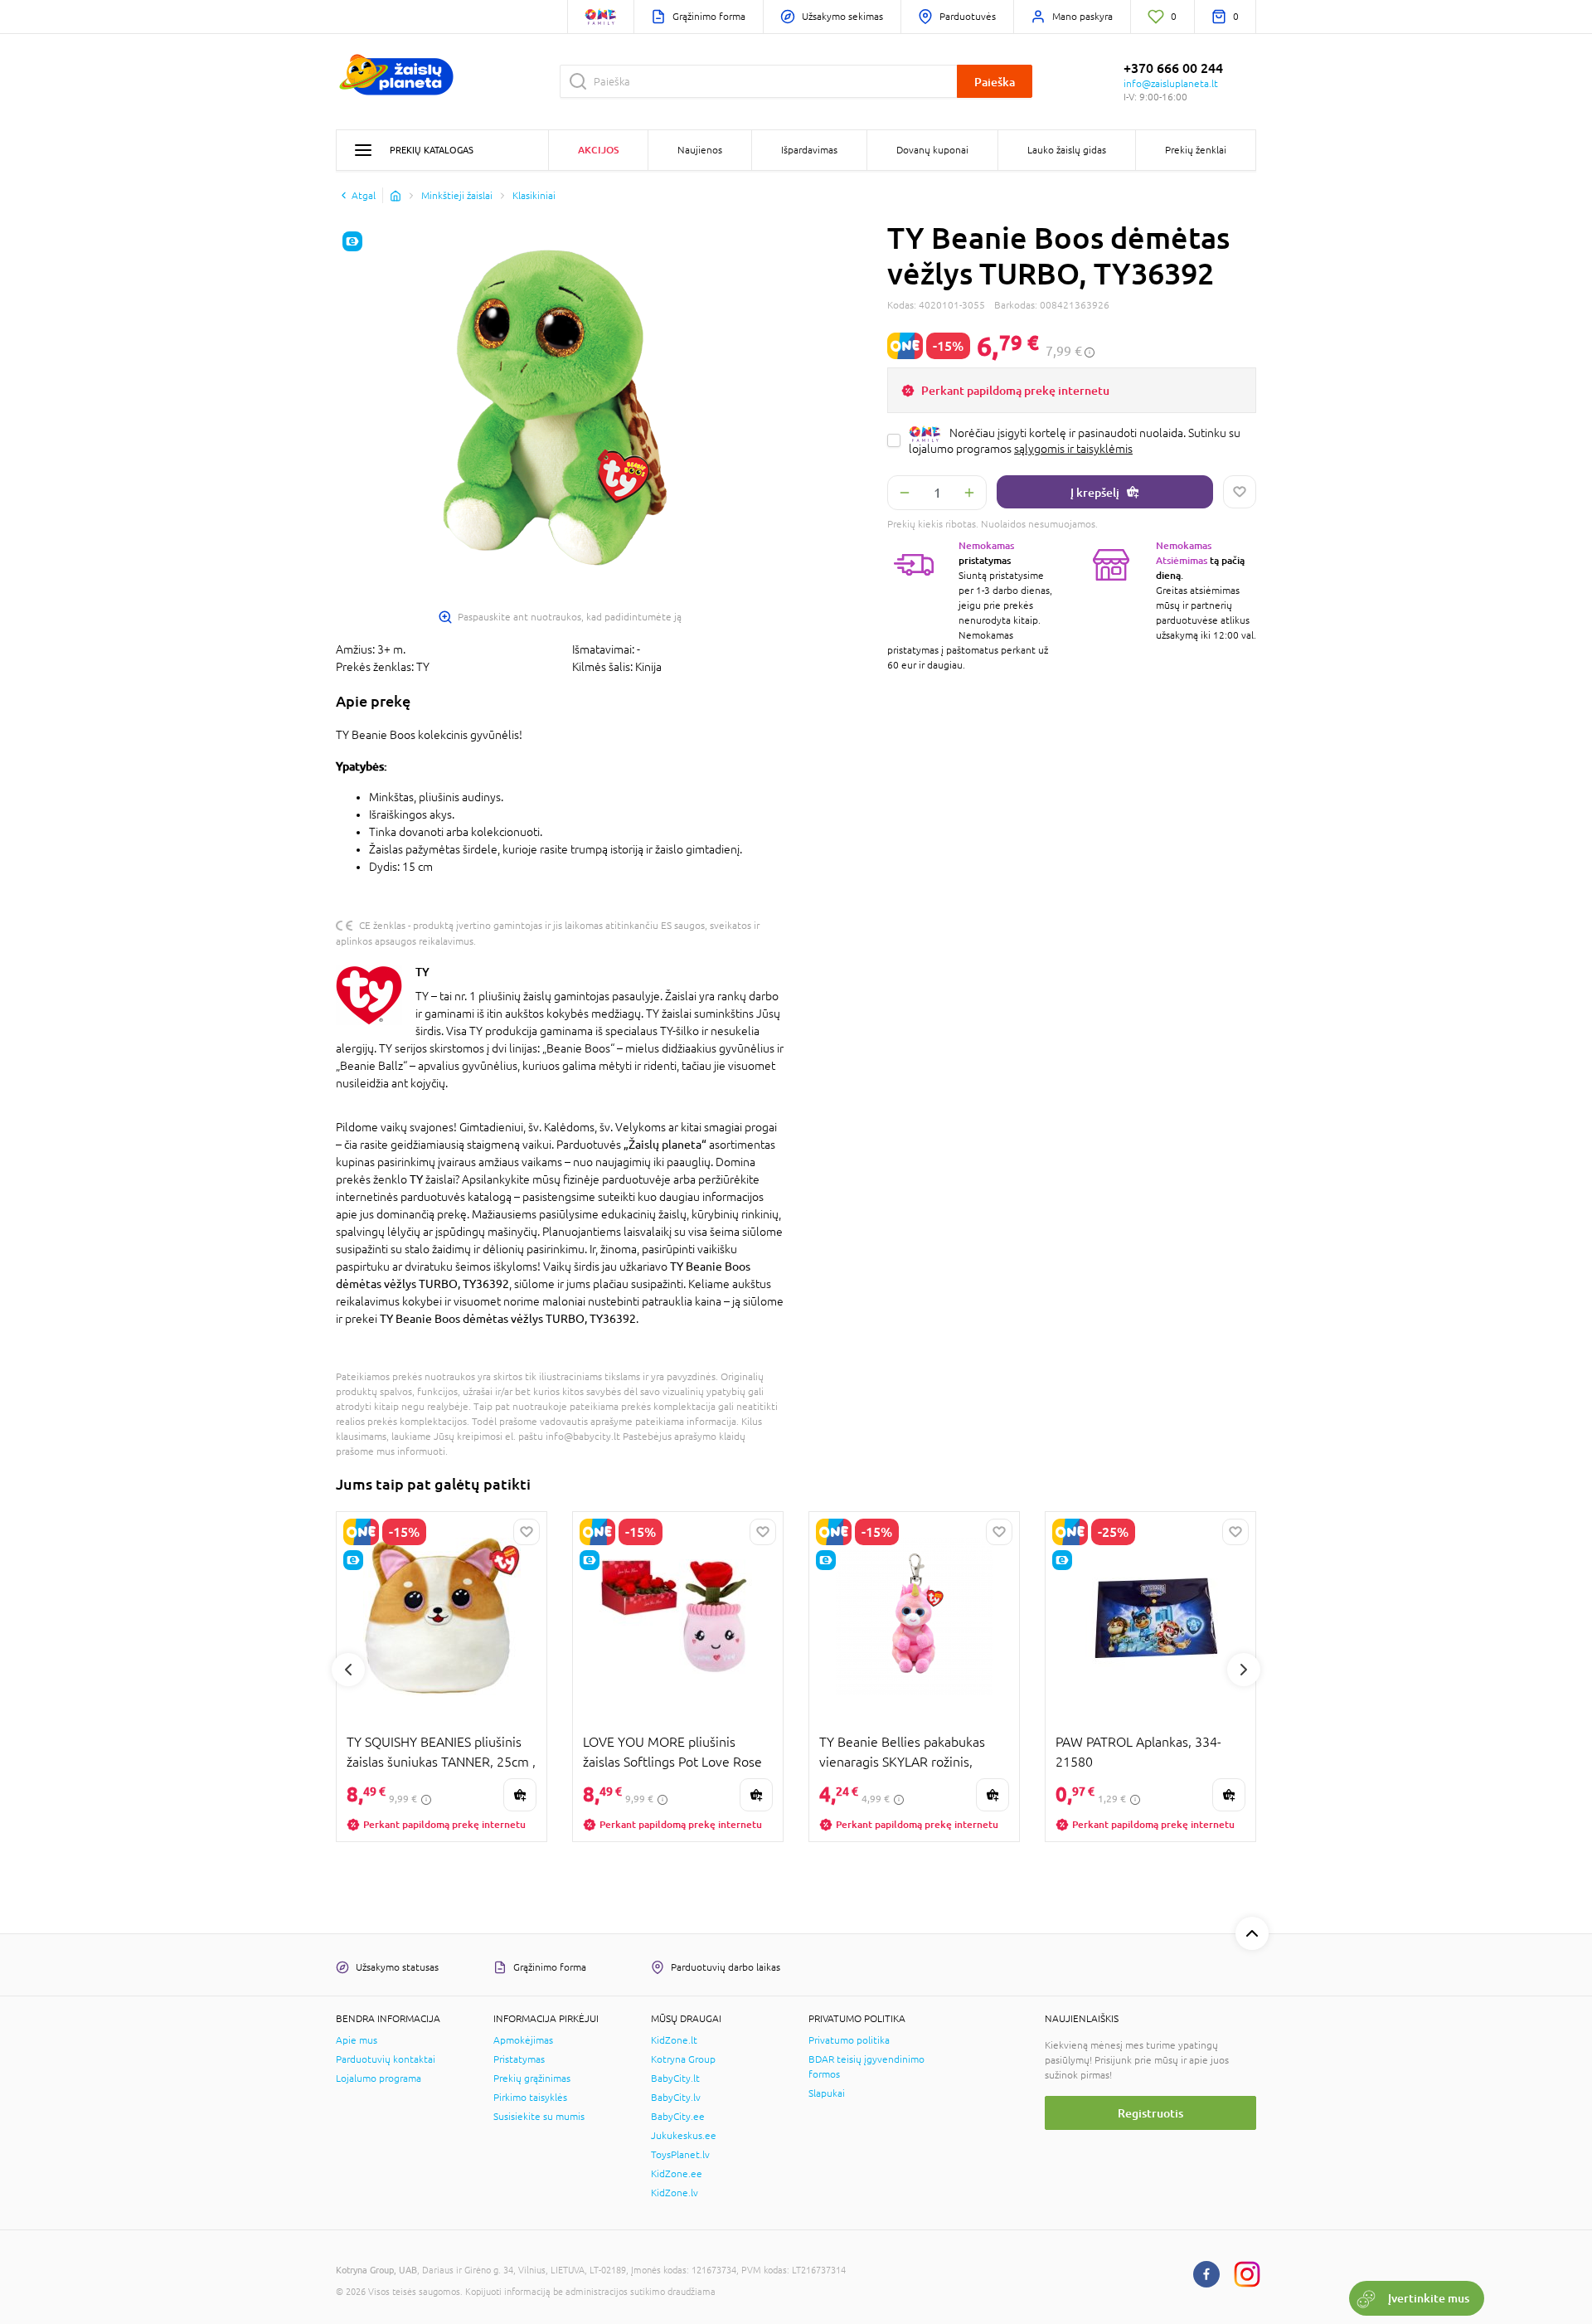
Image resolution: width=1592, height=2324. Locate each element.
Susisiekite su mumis (539, 2117)
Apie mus (357, 2040)
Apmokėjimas (523, 2040)
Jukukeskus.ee (684, 2136)
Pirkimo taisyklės (530, 2098)
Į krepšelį (1095, 492)
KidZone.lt (674, 2040)
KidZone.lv (675, 2193)
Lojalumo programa (379, 2078)
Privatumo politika (849, 2040)
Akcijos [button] (598, 150)
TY (422, 972)
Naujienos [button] (700, 150)
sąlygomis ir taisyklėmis (1073, 449)
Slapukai (827, 2093)
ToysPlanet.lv (680, 2155)
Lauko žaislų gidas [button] (1067, 150)
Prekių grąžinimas (532, 2078)
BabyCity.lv (676, 2098)
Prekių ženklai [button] (1196, 150)
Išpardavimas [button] (809, 150)
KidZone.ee (677, 2174)
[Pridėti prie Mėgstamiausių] (1240, 492)
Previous (348, 1670)
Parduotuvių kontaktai (386, 2059)
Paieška (995, 82)
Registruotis (1150, 2113)
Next (1244, 1670)
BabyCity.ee (678, 2117)
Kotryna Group (683, 2059)
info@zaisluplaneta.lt (1171, 84)
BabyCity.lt (675, 2078)
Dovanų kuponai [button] (932, 150)
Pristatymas (519, 2059)
